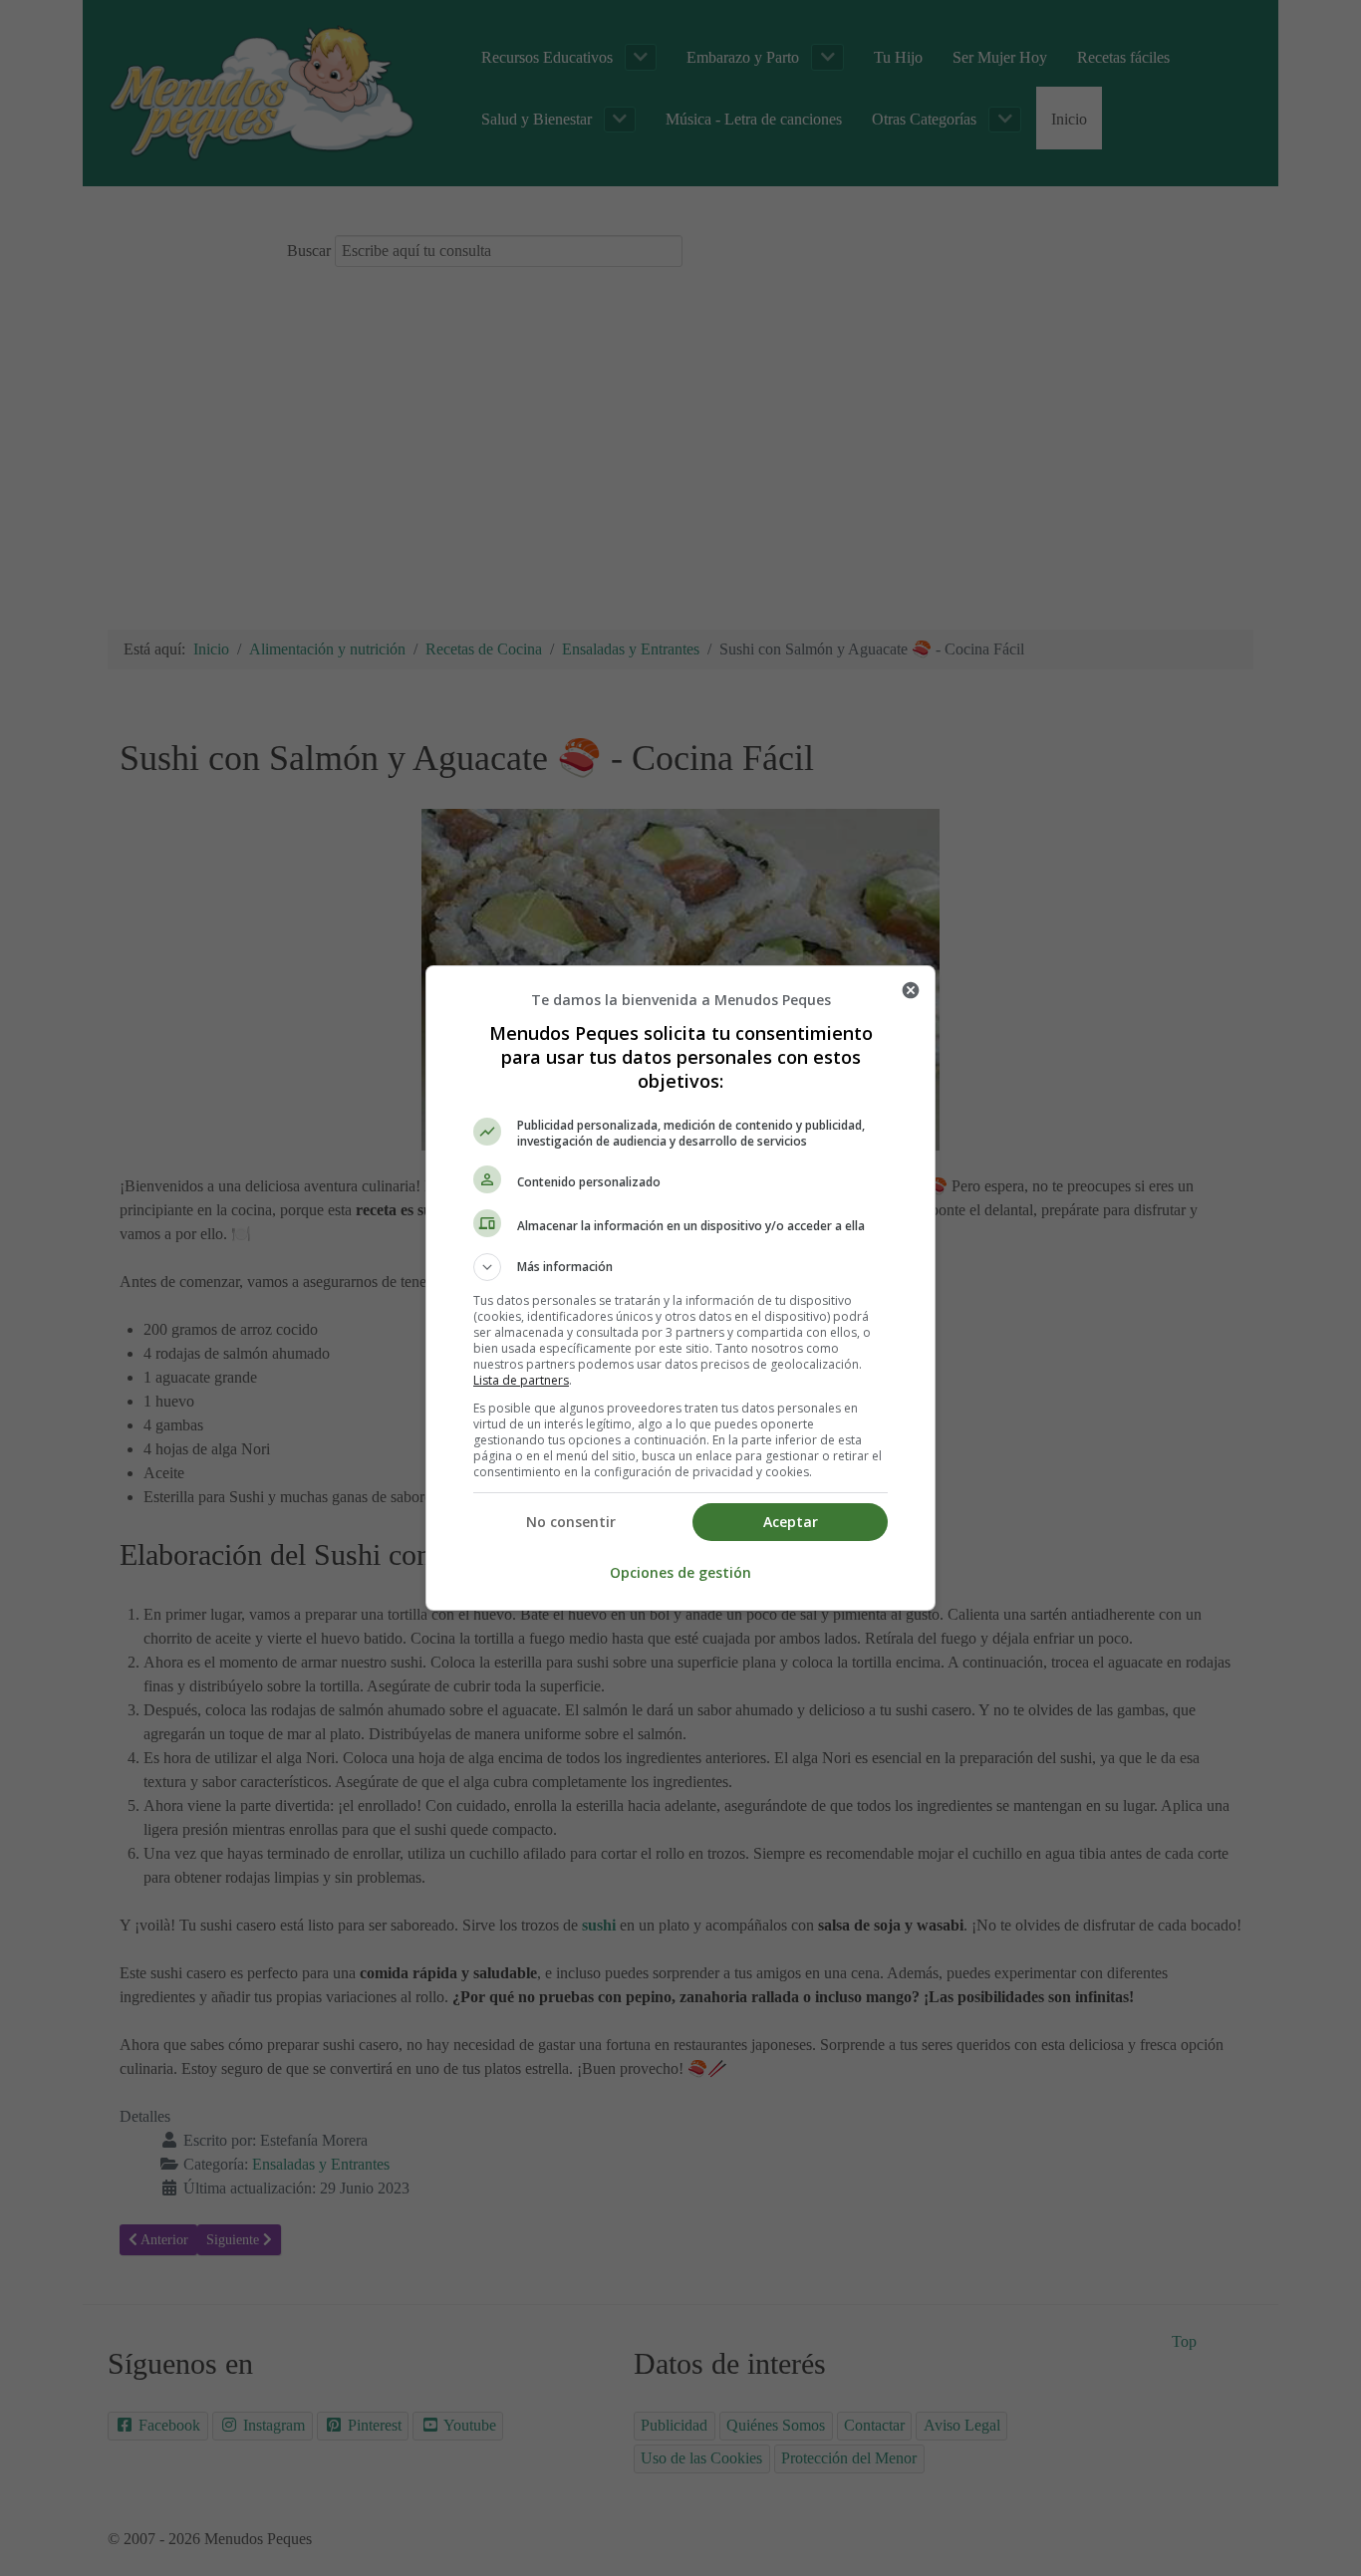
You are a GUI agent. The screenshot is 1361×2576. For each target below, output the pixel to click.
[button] (680, 1267)
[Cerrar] (911, 990)
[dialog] (680, 1288)
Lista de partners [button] (521, 1380)
